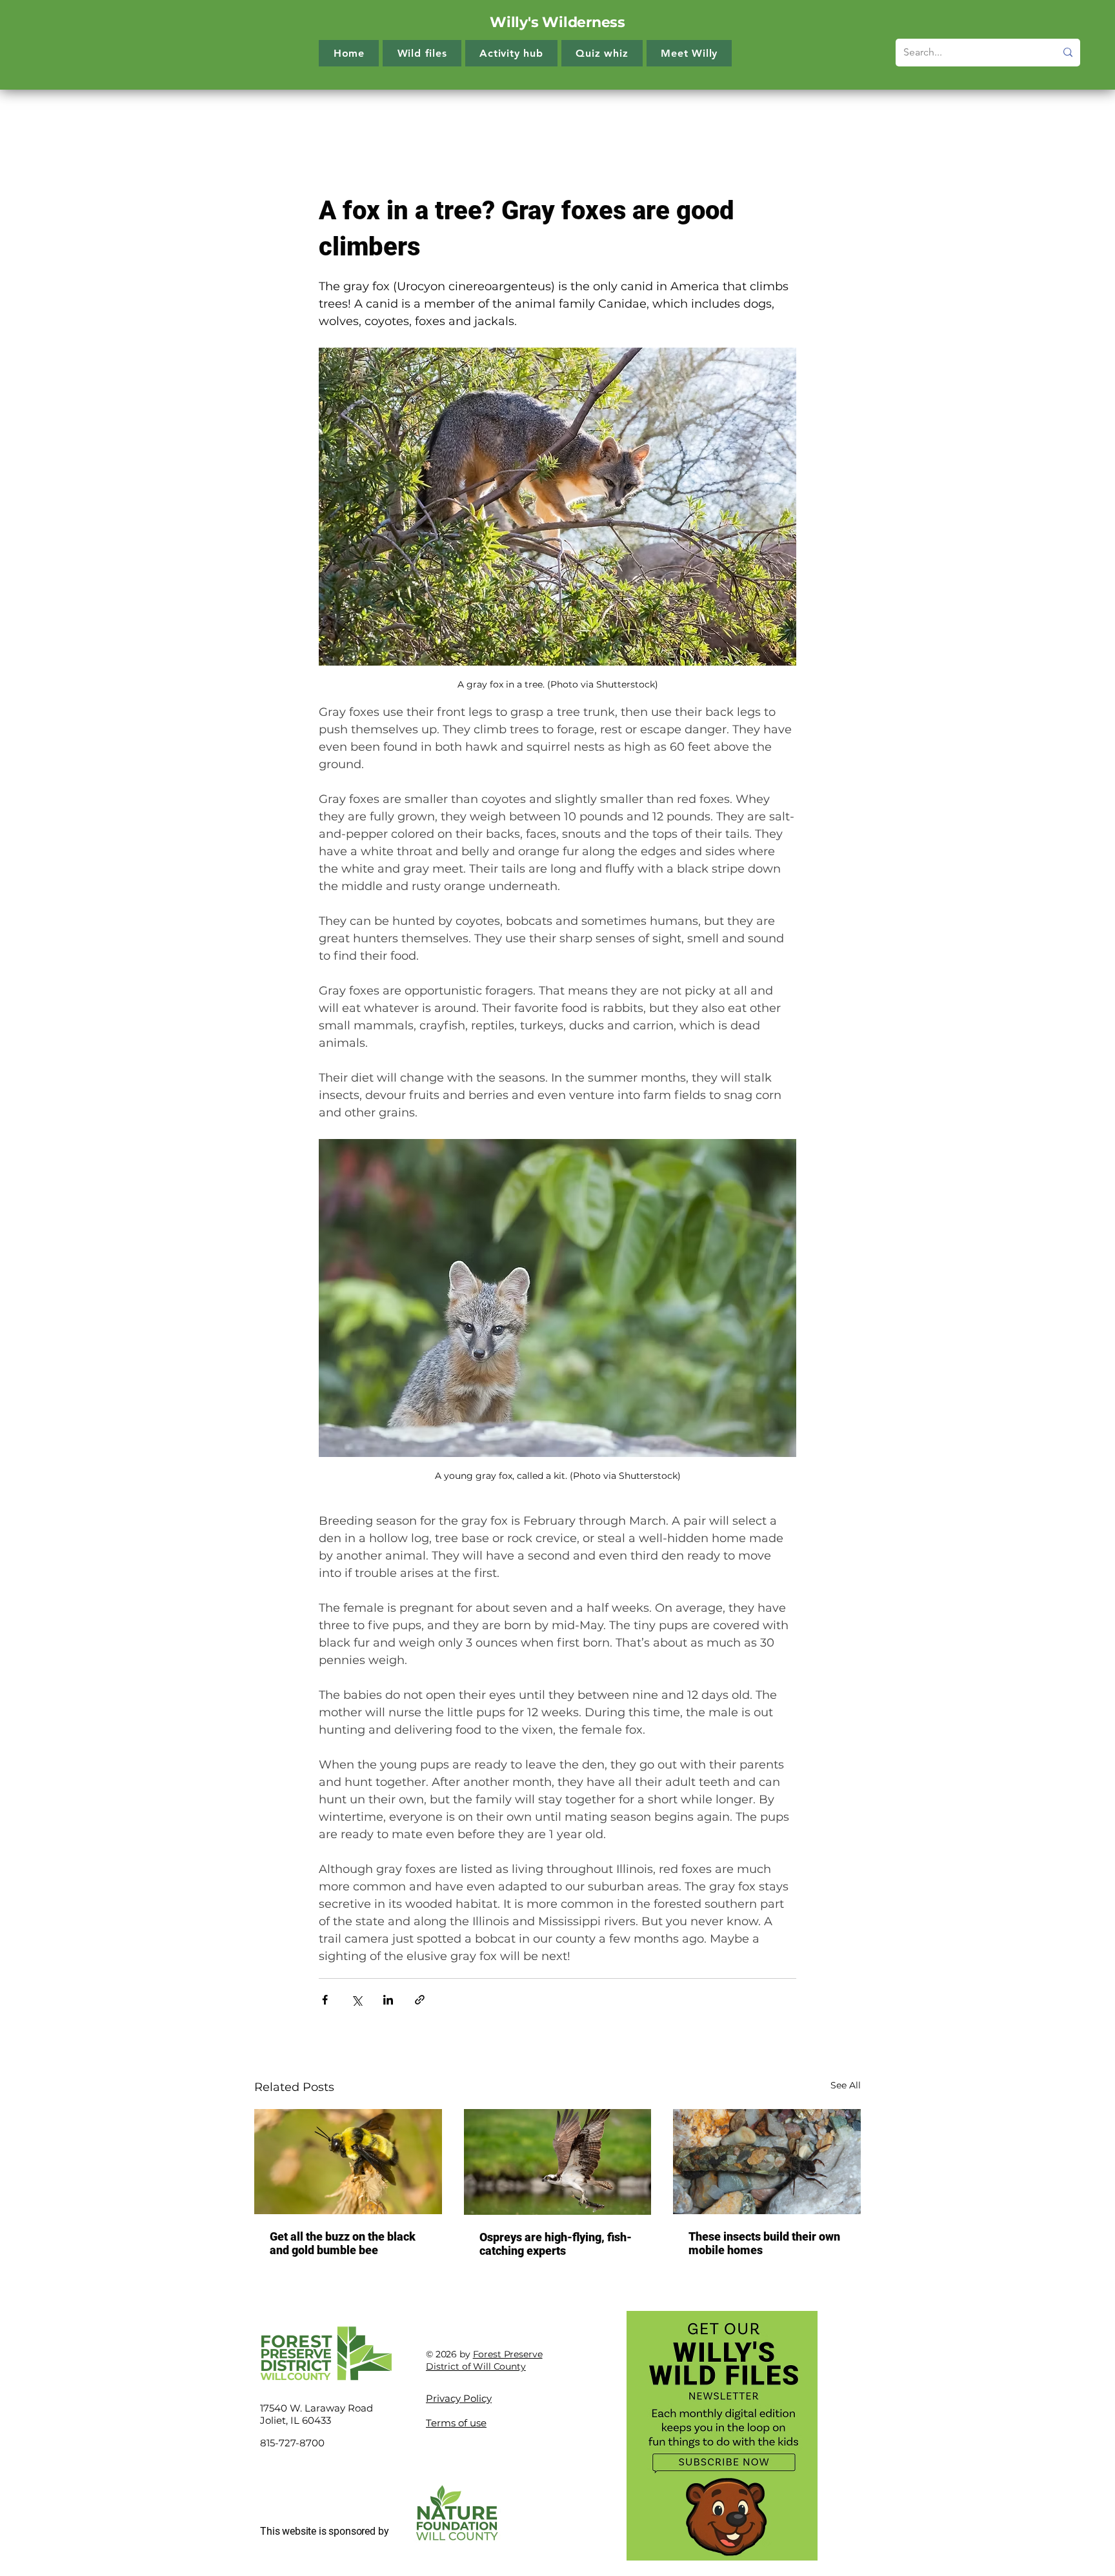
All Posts (274, 115)
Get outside (617, 115)
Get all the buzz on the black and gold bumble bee (343, 2243)
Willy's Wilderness (557, 22)
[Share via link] (420, 2000)
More (750, 115)
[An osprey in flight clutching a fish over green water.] (558, 2162)
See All (846, 2085)
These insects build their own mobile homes (764, 2243)
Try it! (448, 115)
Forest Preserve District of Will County (484, 2361)
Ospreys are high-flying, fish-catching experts (556, 2244)
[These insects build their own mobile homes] (767, 2162)
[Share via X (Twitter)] (357, 2000)
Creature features (526, 115)
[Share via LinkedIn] (388, 2000)
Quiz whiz (691, 115)
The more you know (364, 115)
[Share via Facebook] (325, 2000)
